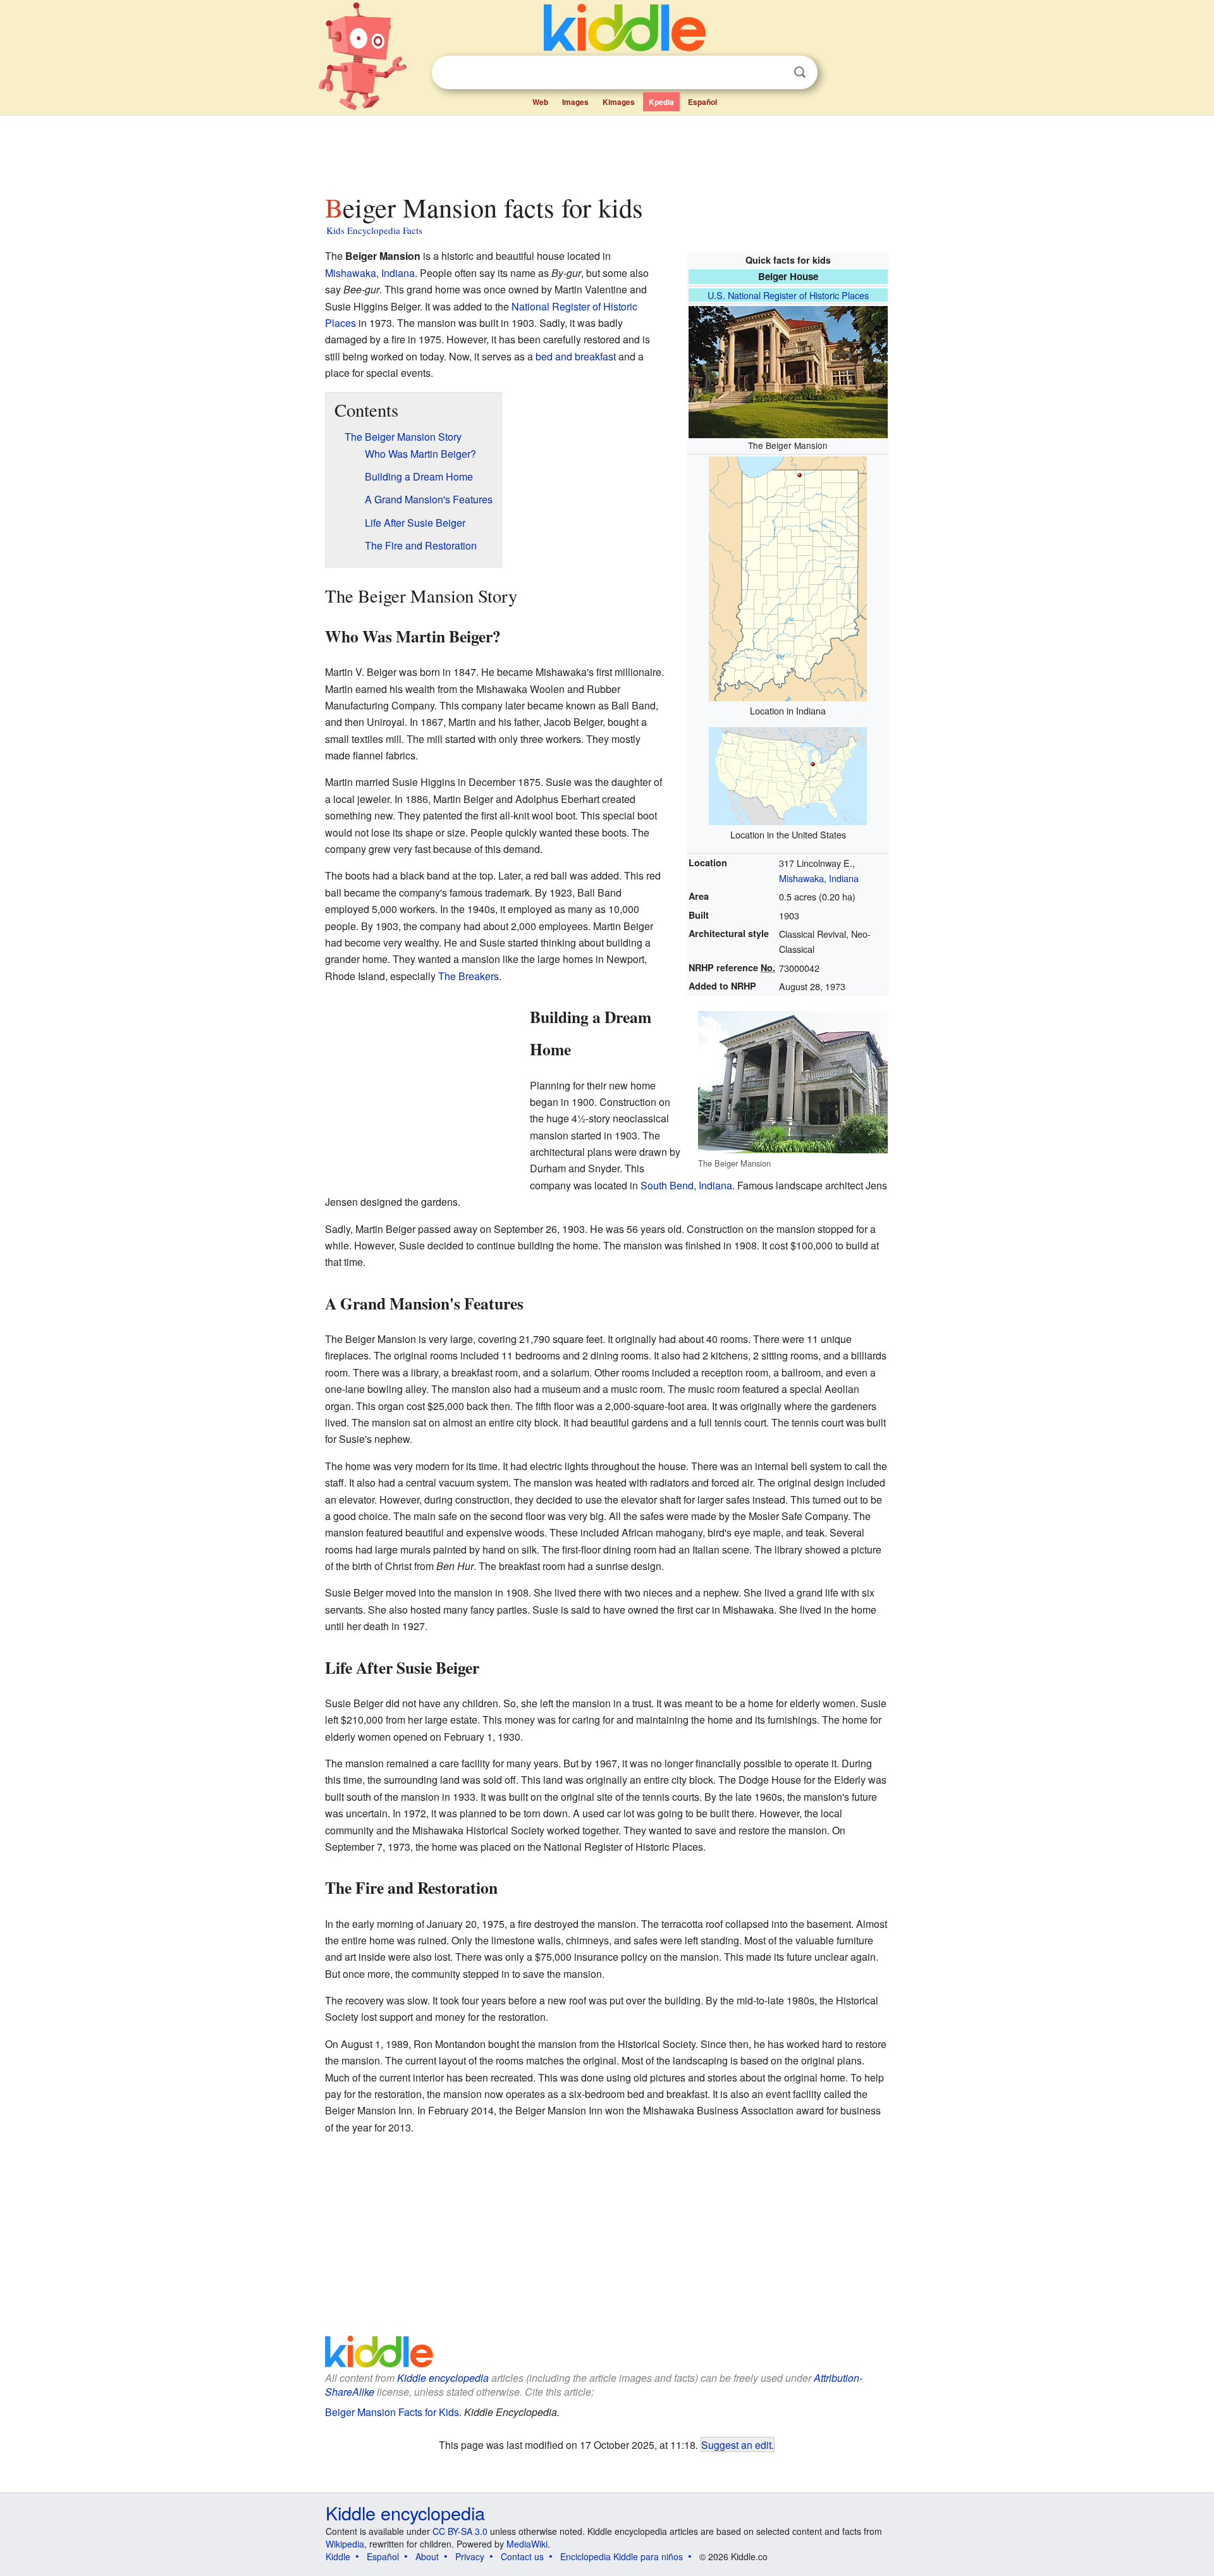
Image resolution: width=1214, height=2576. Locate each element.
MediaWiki (527, 2544)
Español (702, 102)
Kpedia (661, 102)
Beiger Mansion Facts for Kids (392, 2412)
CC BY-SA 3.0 (460, 2531)
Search (800, 72)
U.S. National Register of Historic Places (788, 295)
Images (575, 102)
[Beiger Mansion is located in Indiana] (788, 578)
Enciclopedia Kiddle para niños (622, 2556)
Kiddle (338, 2556)
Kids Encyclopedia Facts (374, 230)
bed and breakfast (576, 356)
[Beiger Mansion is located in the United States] (788, 775)
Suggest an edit (736, 2444)
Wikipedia (345, 2544)
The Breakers (469, 976)
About (427, 2556)
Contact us (522, 2556)
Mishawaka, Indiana (819, 878)
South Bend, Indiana (686, 1185)
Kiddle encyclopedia (443, 2378)
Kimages (619, 102)
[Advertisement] (606, 151)
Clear (774, 73)
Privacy (470, 2556)
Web (540, 102)
